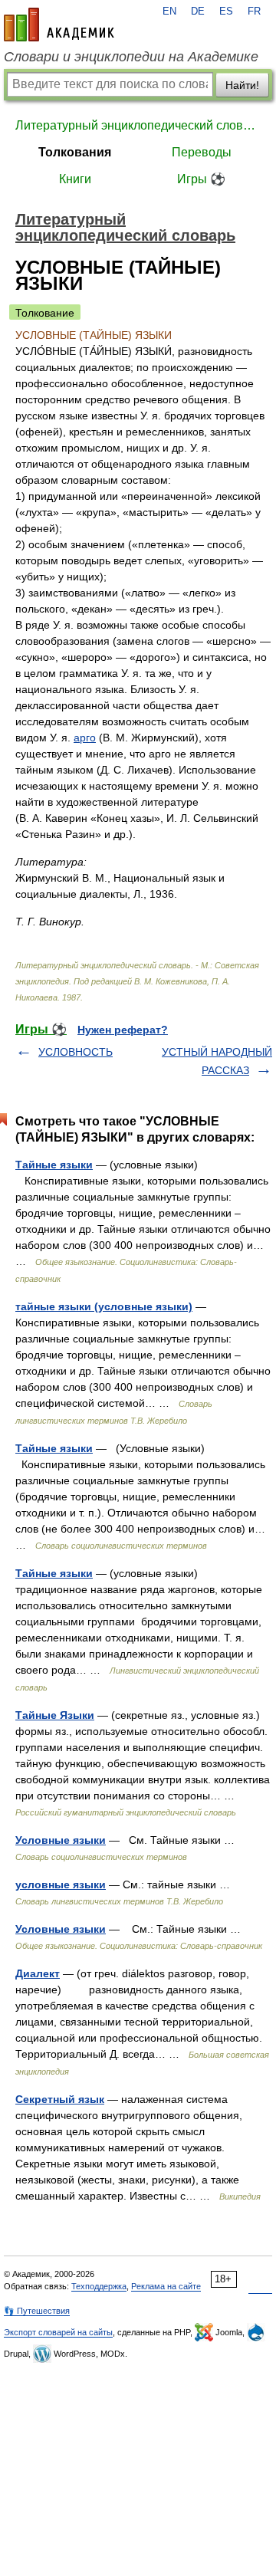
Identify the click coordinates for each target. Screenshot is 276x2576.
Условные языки (61, 1840)
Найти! (242, 85)
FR (254, 11)
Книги (75, 179)
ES (226, 11)
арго (85, 738)
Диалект (38, 1973)
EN (169, 11)
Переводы (202, 152)
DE (198, 11)
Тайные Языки (55, 1715)
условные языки (61, 1884)
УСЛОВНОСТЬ (76, 1052)
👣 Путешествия (37, 2311)
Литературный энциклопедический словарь (138, 125)
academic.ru (59, 25)
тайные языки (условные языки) (104, 1306)
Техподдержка (99, 2286)
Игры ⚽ (201, 179)
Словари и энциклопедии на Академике (131, 57)
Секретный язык (60, 2099)
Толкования (75, 152)
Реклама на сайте (166, 2286)
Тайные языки (54, 1165)
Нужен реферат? (123, 1030)
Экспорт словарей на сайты (58, 2332)
